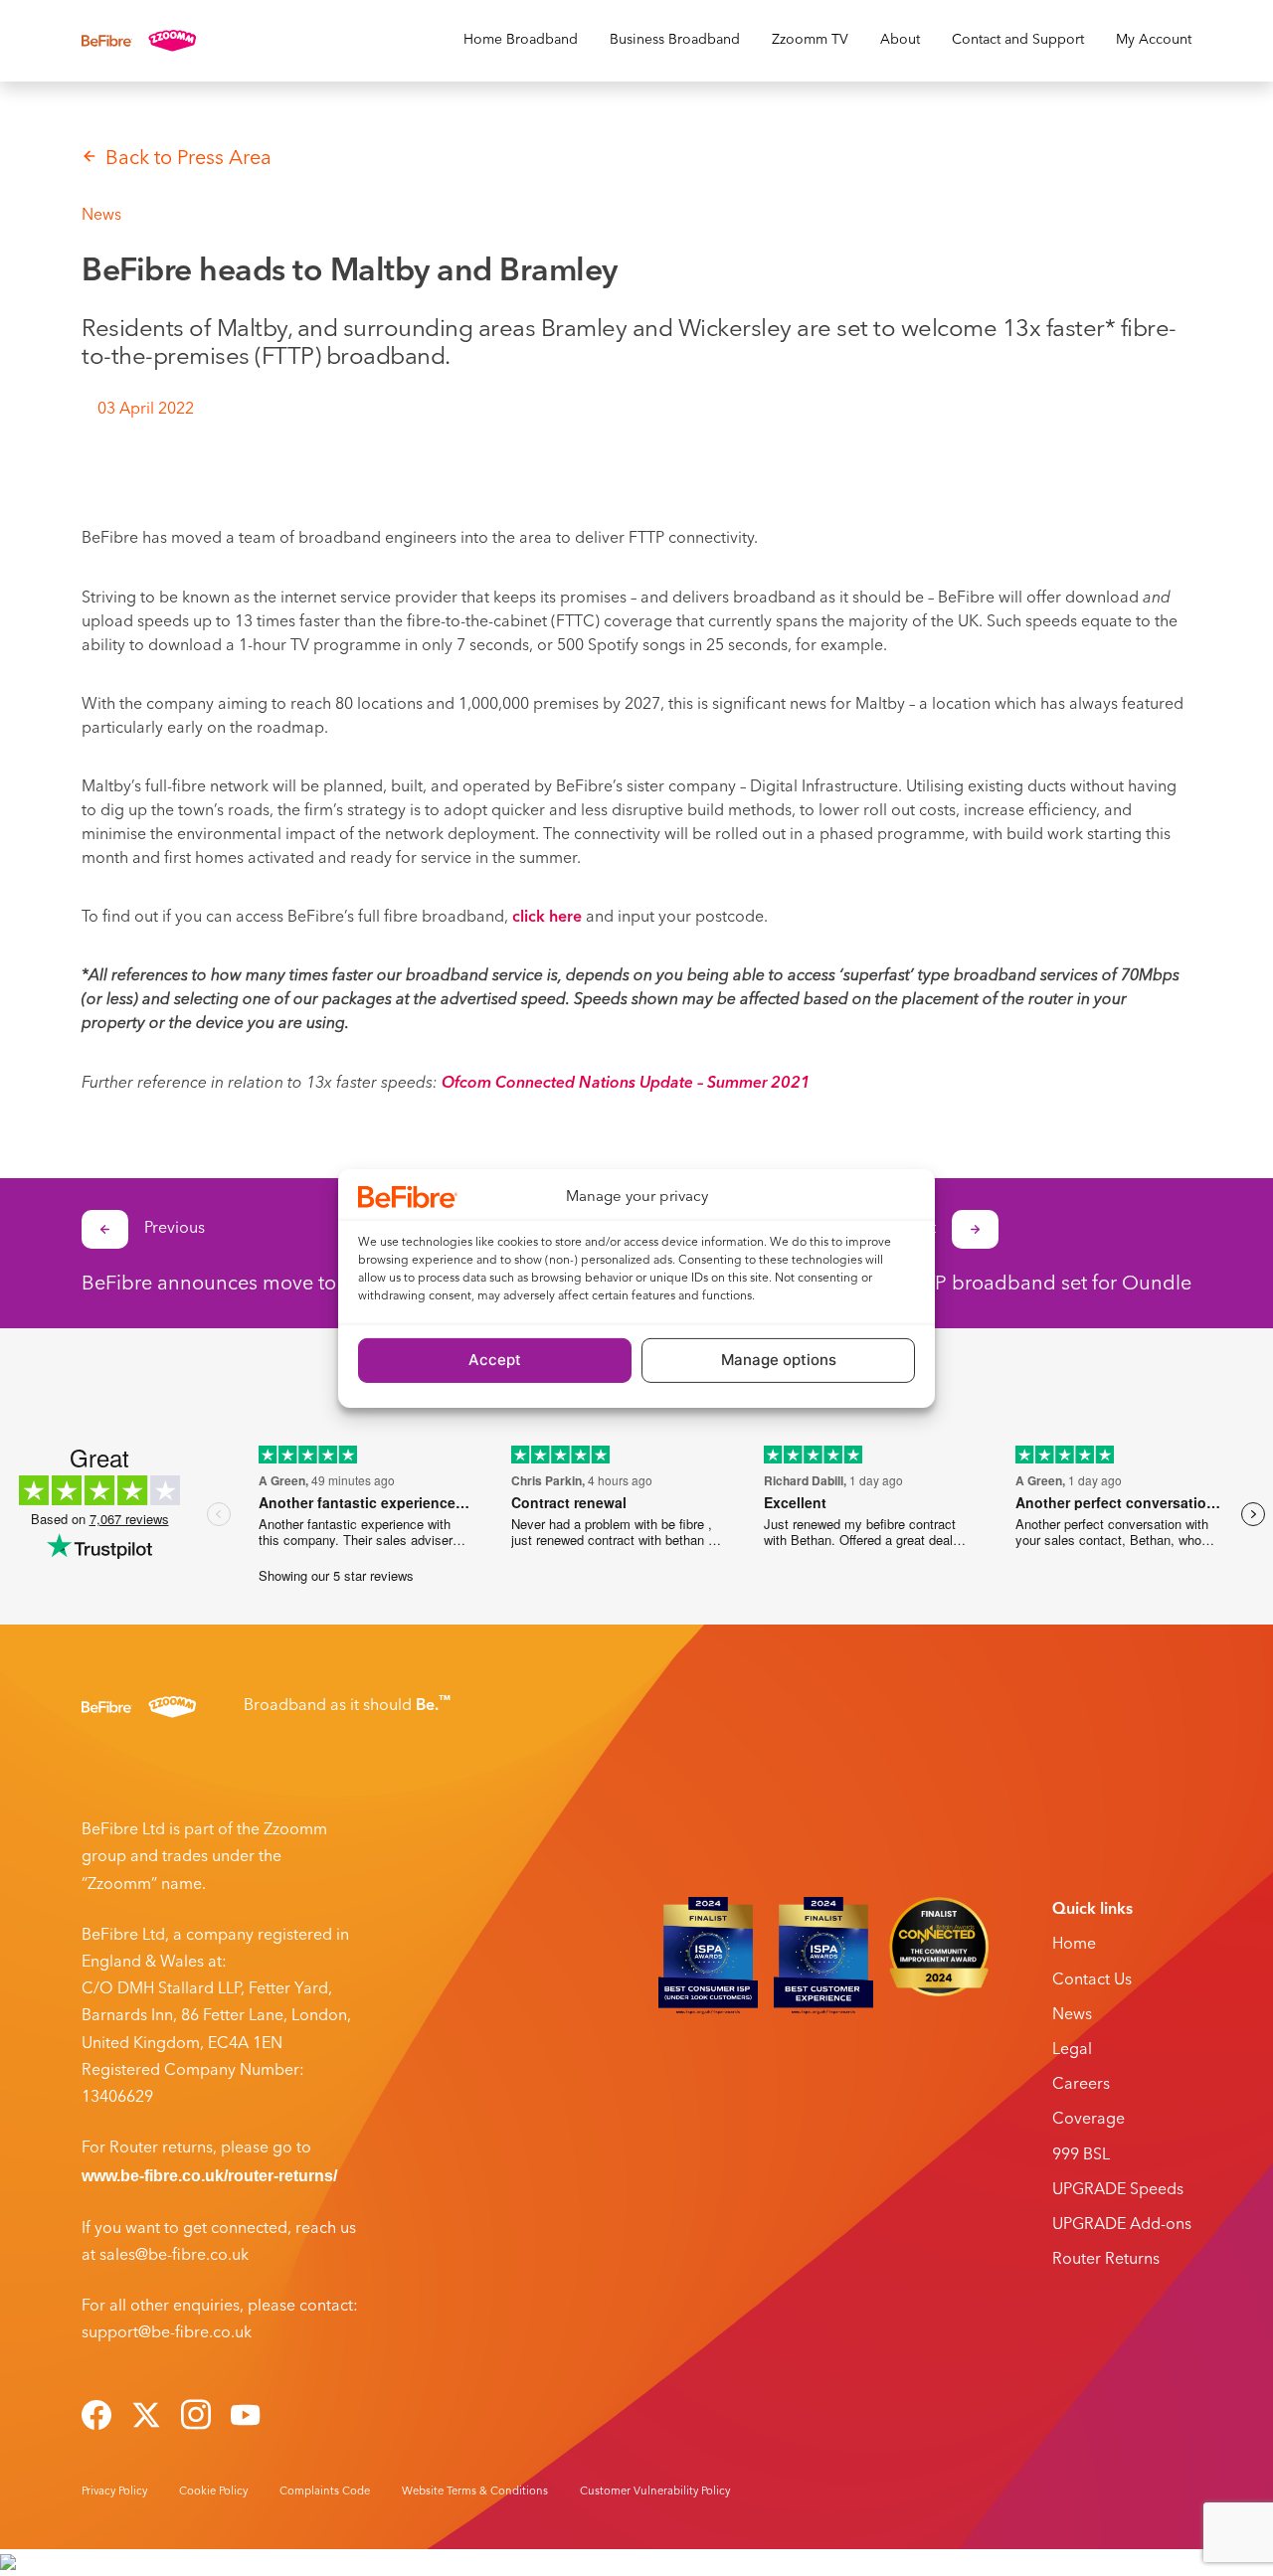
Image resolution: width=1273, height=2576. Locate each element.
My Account (1154, 40)
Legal (1072, 2050)
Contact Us (1092, 1980)
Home (1074, 1945)
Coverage (1089, 2120)
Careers (1081, 2085)
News (1072, 2015)
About (900, 40)
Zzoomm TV (810, 40)
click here (549, 918)
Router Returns (1106, 2260)
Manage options (779, 1360)
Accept (495, 1360)
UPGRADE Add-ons (1122, 2225)
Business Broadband (675, 40)
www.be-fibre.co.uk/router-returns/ (209, 2176)
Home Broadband (521, 40)
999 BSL (1081, 2155)
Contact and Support (1018, 40)
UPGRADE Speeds (1118, 2190)
